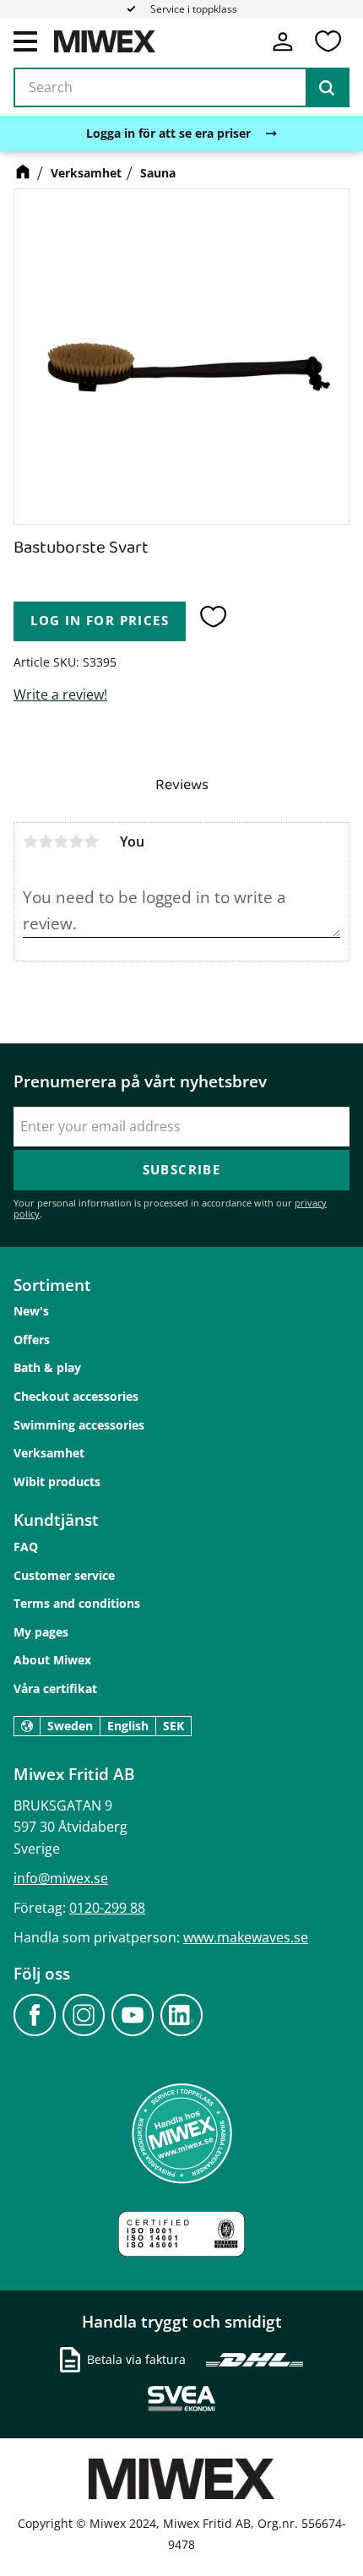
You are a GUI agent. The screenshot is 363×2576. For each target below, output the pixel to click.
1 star (30, 841)
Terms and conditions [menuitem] (77, 1603)
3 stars (61, 841)
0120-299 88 (107, 1908)
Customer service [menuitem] (64, 1575)
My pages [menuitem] (41, 1632)
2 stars (46, 841)
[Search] (327, 88)
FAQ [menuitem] (26, 1547)
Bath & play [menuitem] (47, 1367)
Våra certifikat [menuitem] (55, 1688)
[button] (25, 41)
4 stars (76, 841)
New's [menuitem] (31, 1311)
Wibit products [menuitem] (57, 1481)
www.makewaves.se (246, 1937)
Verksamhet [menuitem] (49, 1453)
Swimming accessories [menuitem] (79, 1425)
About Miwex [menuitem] (52, 1660)
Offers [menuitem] (32, 1340)
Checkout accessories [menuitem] (76, 1396)
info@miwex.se (61, 1878)
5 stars (91, 841)
